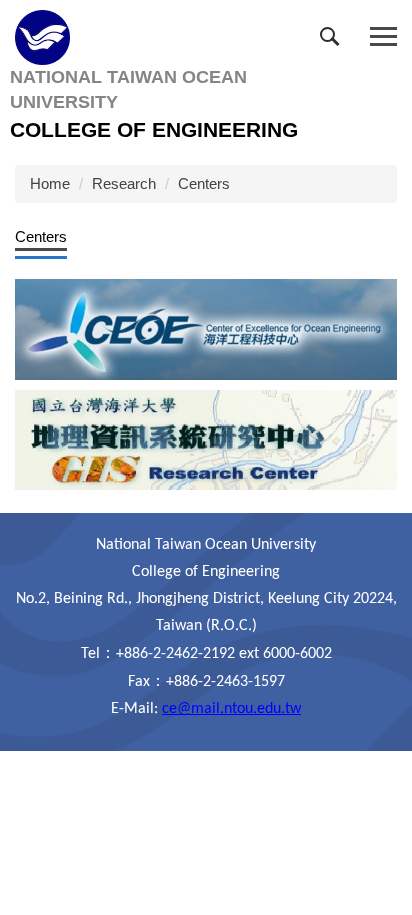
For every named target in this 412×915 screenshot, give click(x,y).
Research (124, 183)
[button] (334, 41)
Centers (204, 183)
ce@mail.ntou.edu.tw (231, 709)
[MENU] (383, 37)
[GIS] (206, 438)
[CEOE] (206, 328)
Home (50, 183)
